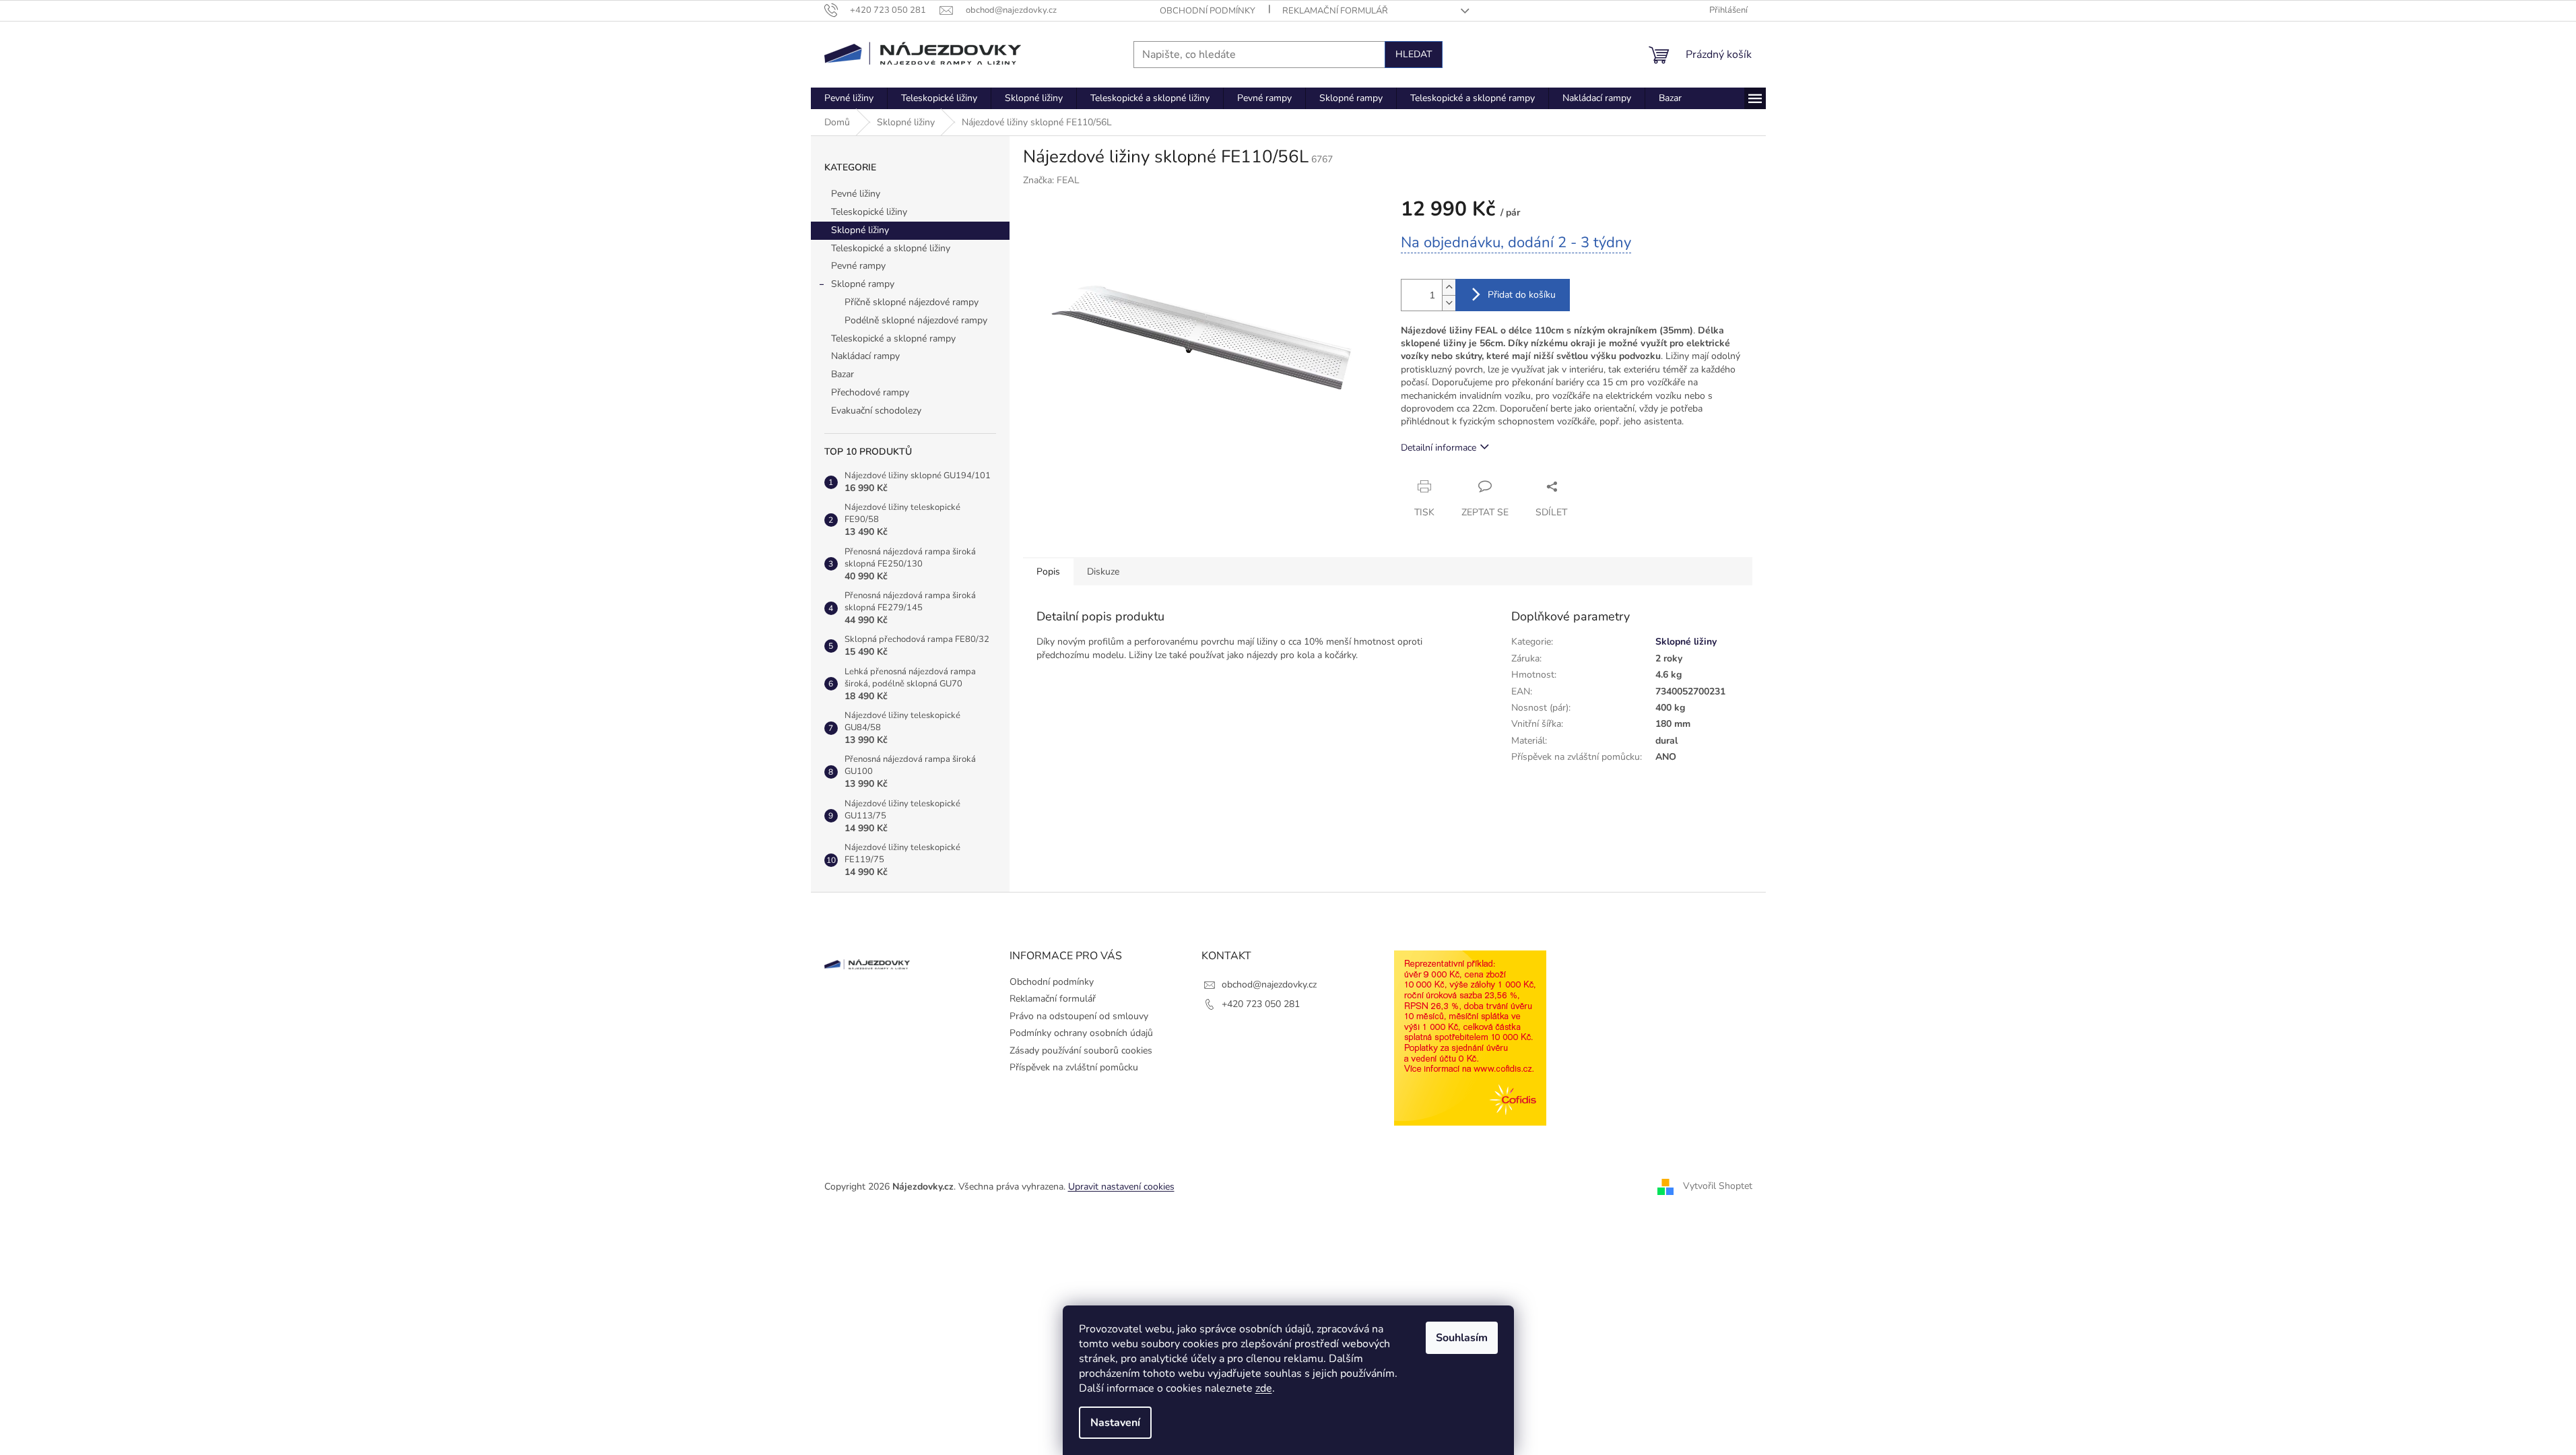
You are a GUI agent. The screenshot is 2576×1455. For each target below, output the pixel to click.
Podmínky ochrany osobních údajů (1081, 1033)
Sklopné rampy (863, 284)
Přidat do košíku (1522, 295)
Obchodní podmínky (1208, 11)
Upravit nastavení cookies (1121, 1187)
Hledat (1414, 54)
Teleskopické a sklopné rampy (893, 338)
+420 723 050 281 (1261, 1004)
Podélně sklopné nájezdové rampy (916, 320)
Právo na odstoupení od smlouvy (1079, 1016)
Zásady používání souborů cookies (1081, 1050)
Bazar (843, 374)
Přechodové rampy (870, 392)
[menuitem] (849, 98)
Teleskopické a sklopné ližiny (891, 248)
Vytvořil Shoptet (1718, 1186)
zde (1264, 1388)
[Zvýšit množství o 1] (1449, 287)
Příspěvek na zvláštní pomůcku (1074, 1067)
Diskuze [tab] (1103, 572)
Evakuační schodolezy (876, 411)
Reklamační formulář (1335, 11)
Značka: (1051, 180)
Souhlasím (1462, 1338)
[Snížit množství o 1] (1449, 303)
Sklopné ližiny (860, 230)
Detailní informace (1439, 448)
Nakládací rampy (865, 356)
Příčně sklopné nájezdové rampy (912, 302)
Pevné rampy (858, 266)
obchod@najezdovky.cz (1269, 984)
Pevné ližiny (856, 194)
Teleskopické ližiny (869, 212)
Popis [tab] (1048, 572)
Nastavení (1115, 1423)
